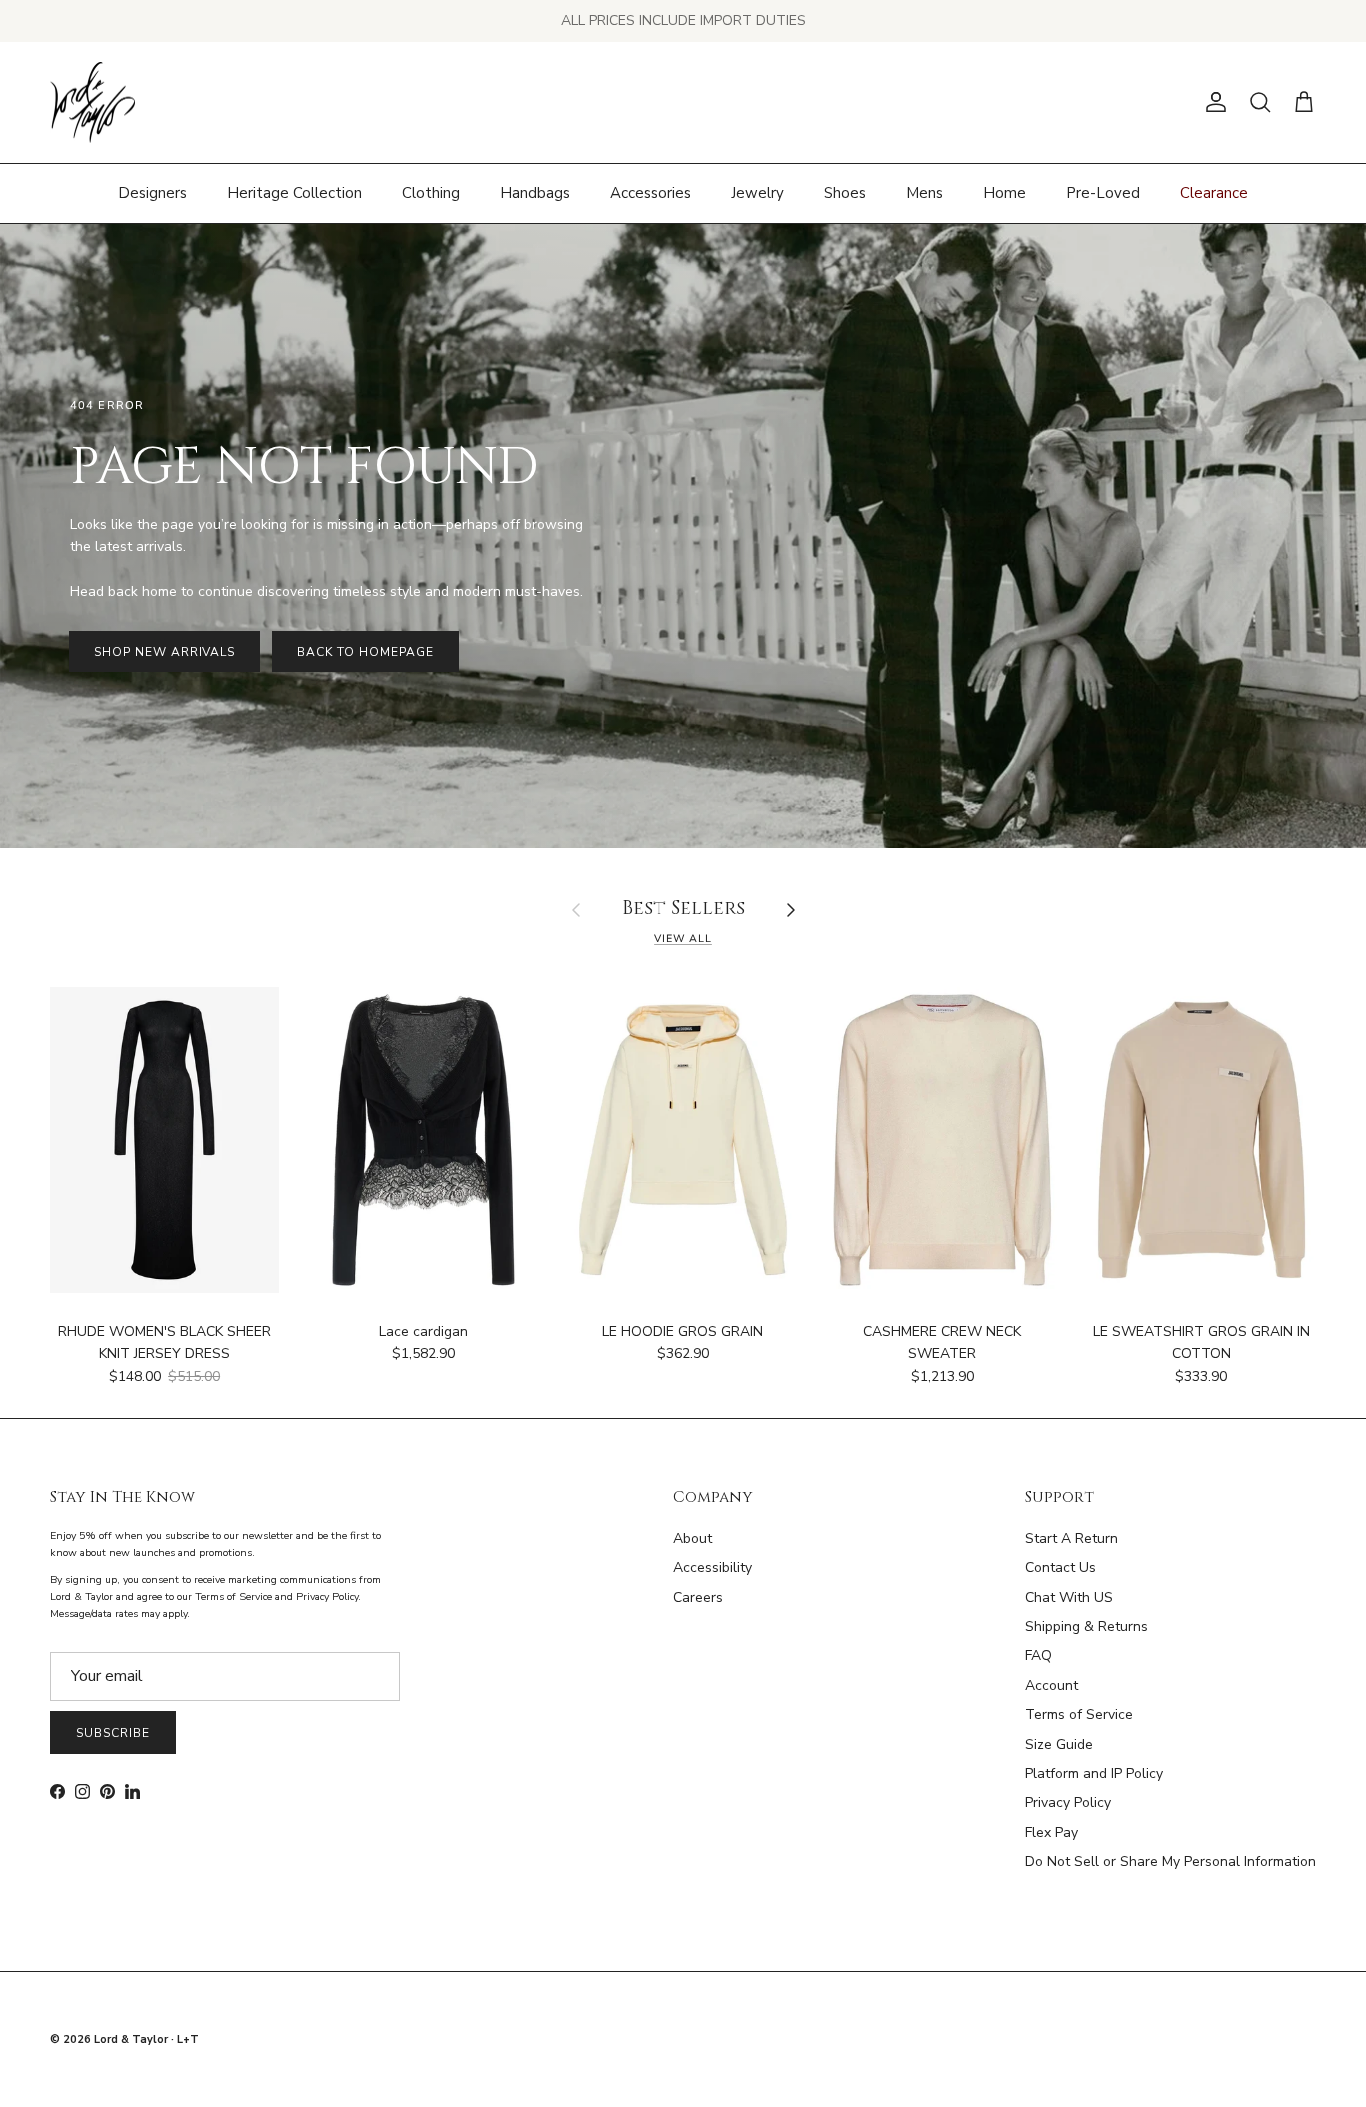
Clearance (1214, 193)
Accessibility (712, 1567)
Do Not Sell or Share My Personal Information (1170, 1861)
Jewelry (757, 193)
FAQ (1038, 1655)
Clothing (431, 193)
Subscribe (113, 1733)
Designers (152, 193)
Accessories (650, 193)
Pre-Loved (1103, 193)
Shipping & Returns (1086, 1626)
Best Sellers (683, 909)
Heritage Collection (294, 193)
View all (683, 938)
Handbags (535, 193)
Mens (924, 193)
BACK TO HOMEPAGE (365, 652)
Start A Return (1071, 1538)
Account (1051, 1685)
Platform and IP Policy (1094, 1773)
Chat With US (1069, 1597)
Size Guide (1059, 1744)
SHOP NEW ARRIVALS (164, 652)
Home (1004, 193)
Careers (698, 1597)
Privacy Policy (1068, 1802)
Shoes (845, 193)
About (692, 1538)
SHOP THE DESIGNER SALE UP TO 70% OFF (683, 20)
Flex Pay (1051, 1832)
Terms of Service (1079, 1714)
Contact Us (1060, 1567)
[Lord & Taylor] (92, 103)
